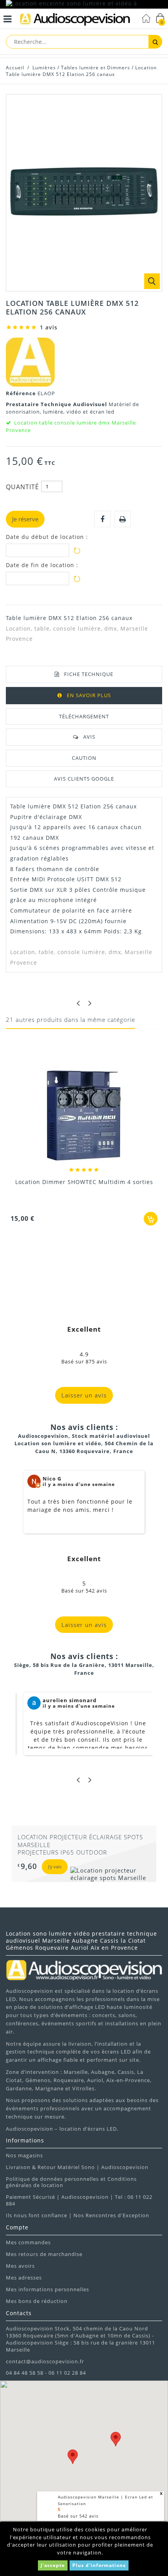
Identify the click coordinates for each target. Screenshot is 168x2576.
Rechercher (155, 42)
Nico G (52, 1479)
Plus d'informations (99, 2565)
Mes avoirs (20, 2266)
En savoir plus (89, 695)
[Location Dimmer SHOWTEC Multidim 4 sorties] (84, 1116)
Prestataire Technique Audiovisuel (57, 404)
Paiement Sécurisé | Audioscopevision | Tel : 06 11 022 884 (79, 2200)
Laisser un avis (84, 1395)
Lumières (44, 68)
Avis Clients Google (84, 779)
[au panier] (151, 1219)
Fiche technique (89, 674)
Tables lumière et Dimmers (96, 68)
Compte (17, 2227)
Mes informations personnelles (47, 2289)
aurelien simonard (70, 1700)
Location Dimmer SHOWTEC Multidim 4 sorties (84, 1182)
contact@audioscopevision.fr (45, 2361)
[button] (116, 2439)
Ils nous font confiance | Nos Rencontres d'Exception (78, 2215)
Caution (84, 758)
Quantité (22, 487)
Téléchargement (84, 716)
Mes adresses (24, 2278)
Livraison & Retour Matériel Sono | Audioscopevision (77, 2167)
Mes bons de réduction (37, 2301)
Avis (89, 737)
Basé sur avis (78, 2516)
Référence (22, 393)
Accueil (15, 68)
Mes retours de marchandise (44, 2254)
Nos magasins (24, 2155)
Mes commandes (28, 2242)
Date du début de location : (47, 537)
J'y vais (48, 1866)
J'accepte (53, 2565)
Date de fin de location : (42, 565)
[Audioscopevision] (75, 20)
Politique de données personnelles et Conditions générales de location (71, 2182)
